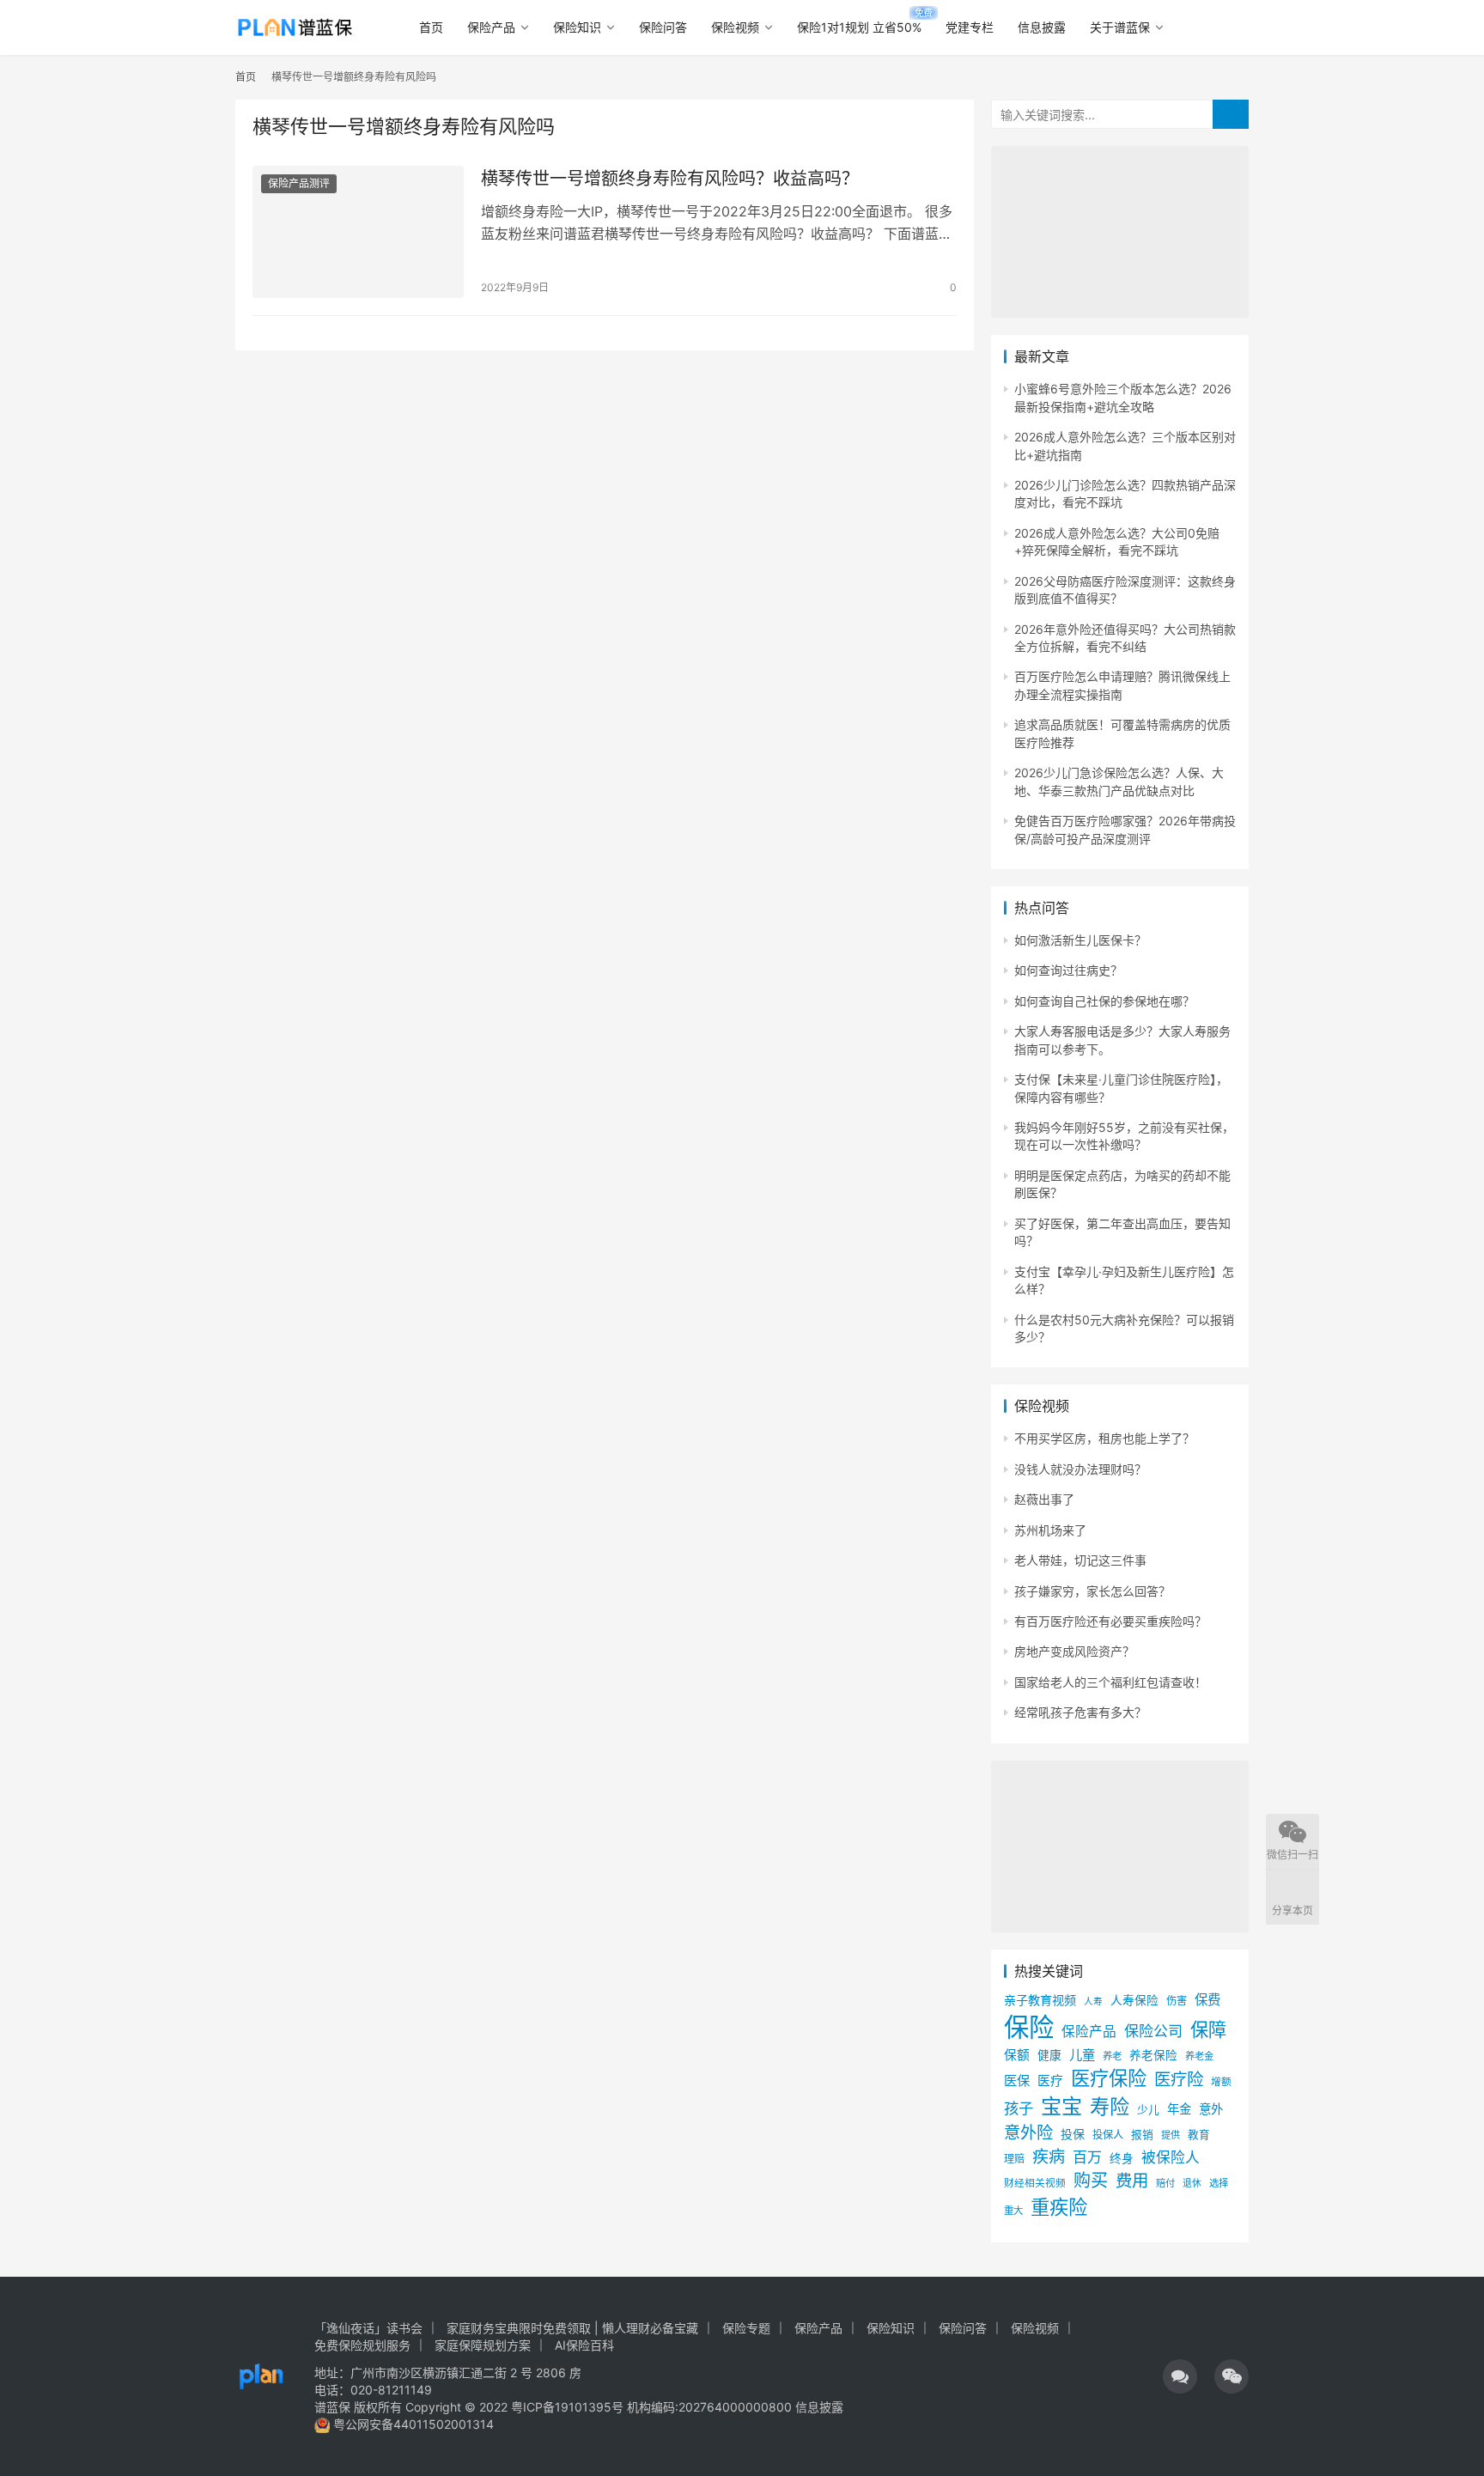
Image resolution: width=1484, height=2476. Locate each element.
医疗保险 (1109, 2078)
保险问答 (663, 27)
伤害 (1177, 2001)
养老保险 (1153, 2055)
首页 (431, 27)
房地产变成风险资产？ (1074, 1651)
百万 (1087, 2157)
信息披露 (1042, 27)
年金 (1179, 2109)
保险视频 (735, 27)
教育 (1199, 2135)
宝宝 (1061, 2106)
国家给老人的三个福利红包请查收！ (1110, 1682)
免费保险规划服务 (362, 2345)
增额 (1221, 2082)
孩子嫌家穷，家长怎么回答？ (1092, 1591)
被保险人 (1171, 2157)
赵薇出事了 (1044, 1499)
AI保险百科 (584, 2345)
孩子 (1019, 2108)
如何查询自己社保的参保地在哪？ (1104, 1001)
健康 (1049, 2055)
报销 (1142, 2135)
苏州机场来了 (1050, 1530)
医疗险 (1179, 2079)
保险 (1029, 2027)
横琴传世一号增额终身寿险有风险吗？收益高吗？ (670, 179)
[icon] (1180, 2376)
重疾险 (1059, 2207)
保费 (1207, 2000)
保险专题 (746, 2328)
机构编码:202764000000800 (711, 2407)
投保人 (1108, 2135)
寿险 (1110, 2107)
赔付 (1165, 2183)
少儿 (1148, 2110)
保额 (1017, 2055)
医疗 (1050, 2081)
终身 (1122, 2158)
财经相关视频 (1035, 2183)
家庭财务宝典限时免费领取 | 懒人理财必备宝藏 (572, 2328)
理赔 (1014, 2159)
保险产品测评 (299, 183)
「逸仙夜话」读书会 (368, 2328)
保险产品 (491, 27)
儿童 (1082, 2055)
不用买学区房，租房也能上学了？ (1104, 1438)
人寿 (1093, 2001)
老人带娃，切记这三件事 (1080, 1560)
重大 (1013, 2211)
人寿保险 (1134, 2000)
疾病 (1049, 2157)
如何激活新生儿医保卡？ (1080, 940)
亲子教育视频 (1040, 2000)
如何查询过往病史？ (1068, 970)
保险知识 (577, 27)
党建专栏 (970, 27)
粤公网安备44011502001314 (412, 2424)
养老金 (1199, 2056)
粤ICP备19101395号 (567, 2407)
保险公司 (1153, 2031)
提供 (1171, 2135)
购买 (1091, 2181)
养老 (1112, 2056)
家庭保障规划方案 (483, 2345)
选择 (1219, 2183)
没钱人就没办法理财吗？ (1080, 1469)
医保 (1017, 2081)
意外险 (1028, 2132)
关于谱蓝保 (1120, 27)
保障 (1208, 2029)
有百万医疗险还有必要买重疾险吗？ (1110, 1621)
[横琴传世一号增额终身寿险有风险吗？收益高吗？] (358, 232)
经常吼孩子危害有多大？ (1080, 1712)
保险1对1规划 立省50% (859, 27)
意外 (1211, 2109)
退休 (1192, 2184)
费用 (1132, 2181)
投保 (1073, 2134)
